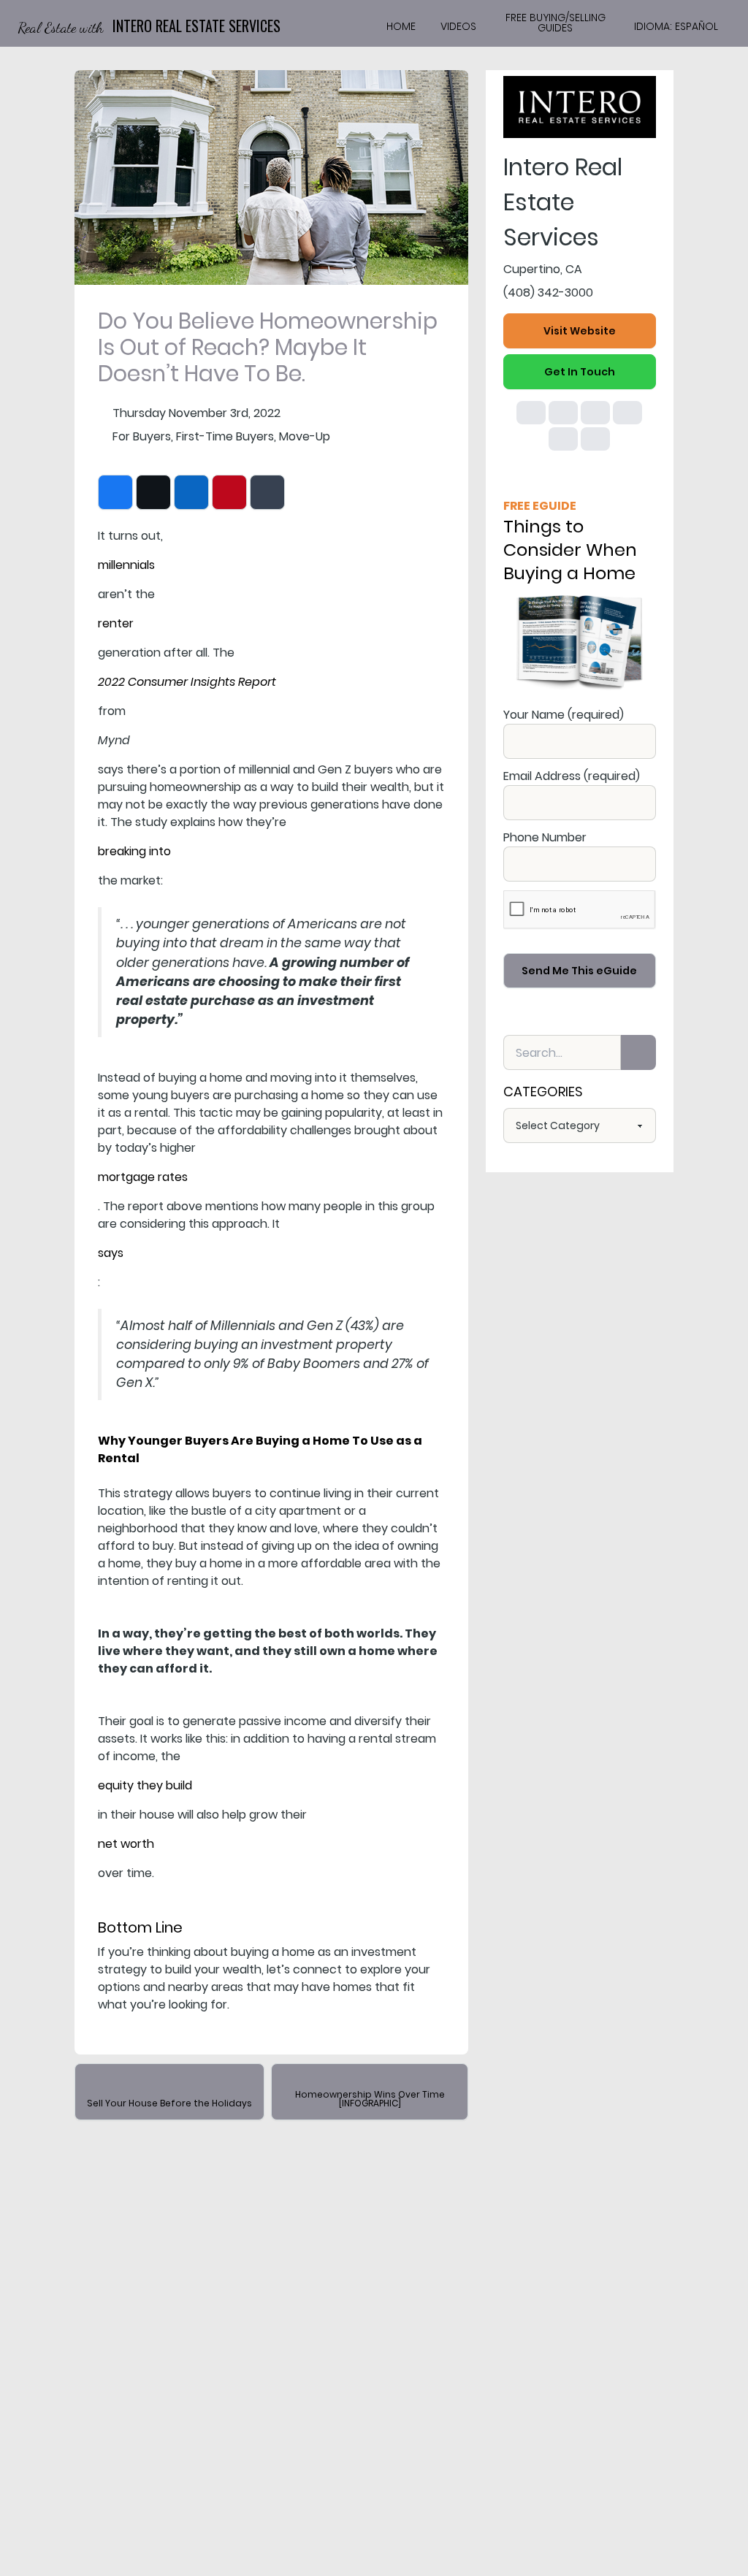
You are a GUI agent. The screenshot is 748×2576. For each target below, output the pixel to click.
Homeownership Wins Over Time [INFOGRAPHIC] (370, 2099)
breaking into (134, 851)
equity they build (145, 1785)
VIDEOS (458, 26)
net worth (126, 1844)
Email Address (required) (572, 776)
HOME (401, 26)
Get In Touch (580, 372)
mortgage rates (143, 1177)
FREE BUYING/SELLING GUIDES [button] (556, 23)
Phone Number (545, 837)
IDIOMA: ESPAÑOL (676, 26)
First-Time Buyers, (226, 436)
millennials (126, 565)
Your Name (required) (564, 715)
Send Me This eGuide (579, 971)
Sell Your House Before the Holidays (169, 2103)
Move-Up (305, 436)
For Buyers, (143, 436)
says (111, 1253)
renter (116, 623)
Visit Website (580, 331)
